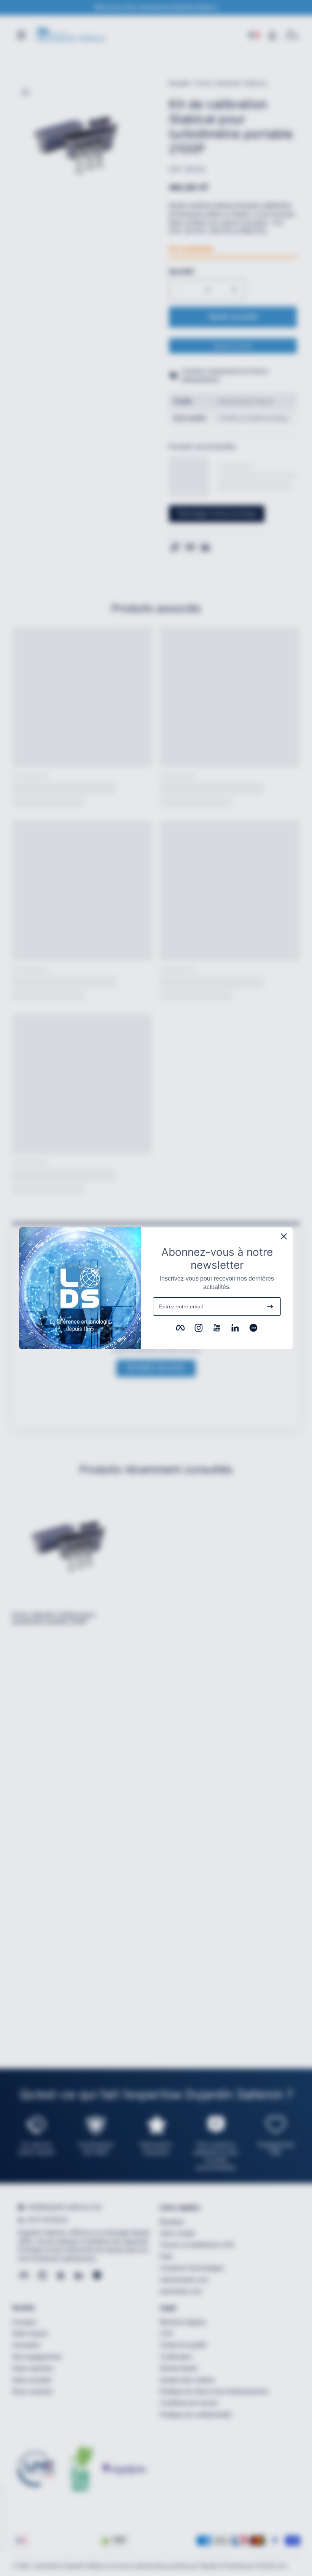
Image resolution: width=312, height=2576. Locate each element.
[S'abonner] (270, 1306)
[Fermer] (284, 1236)
